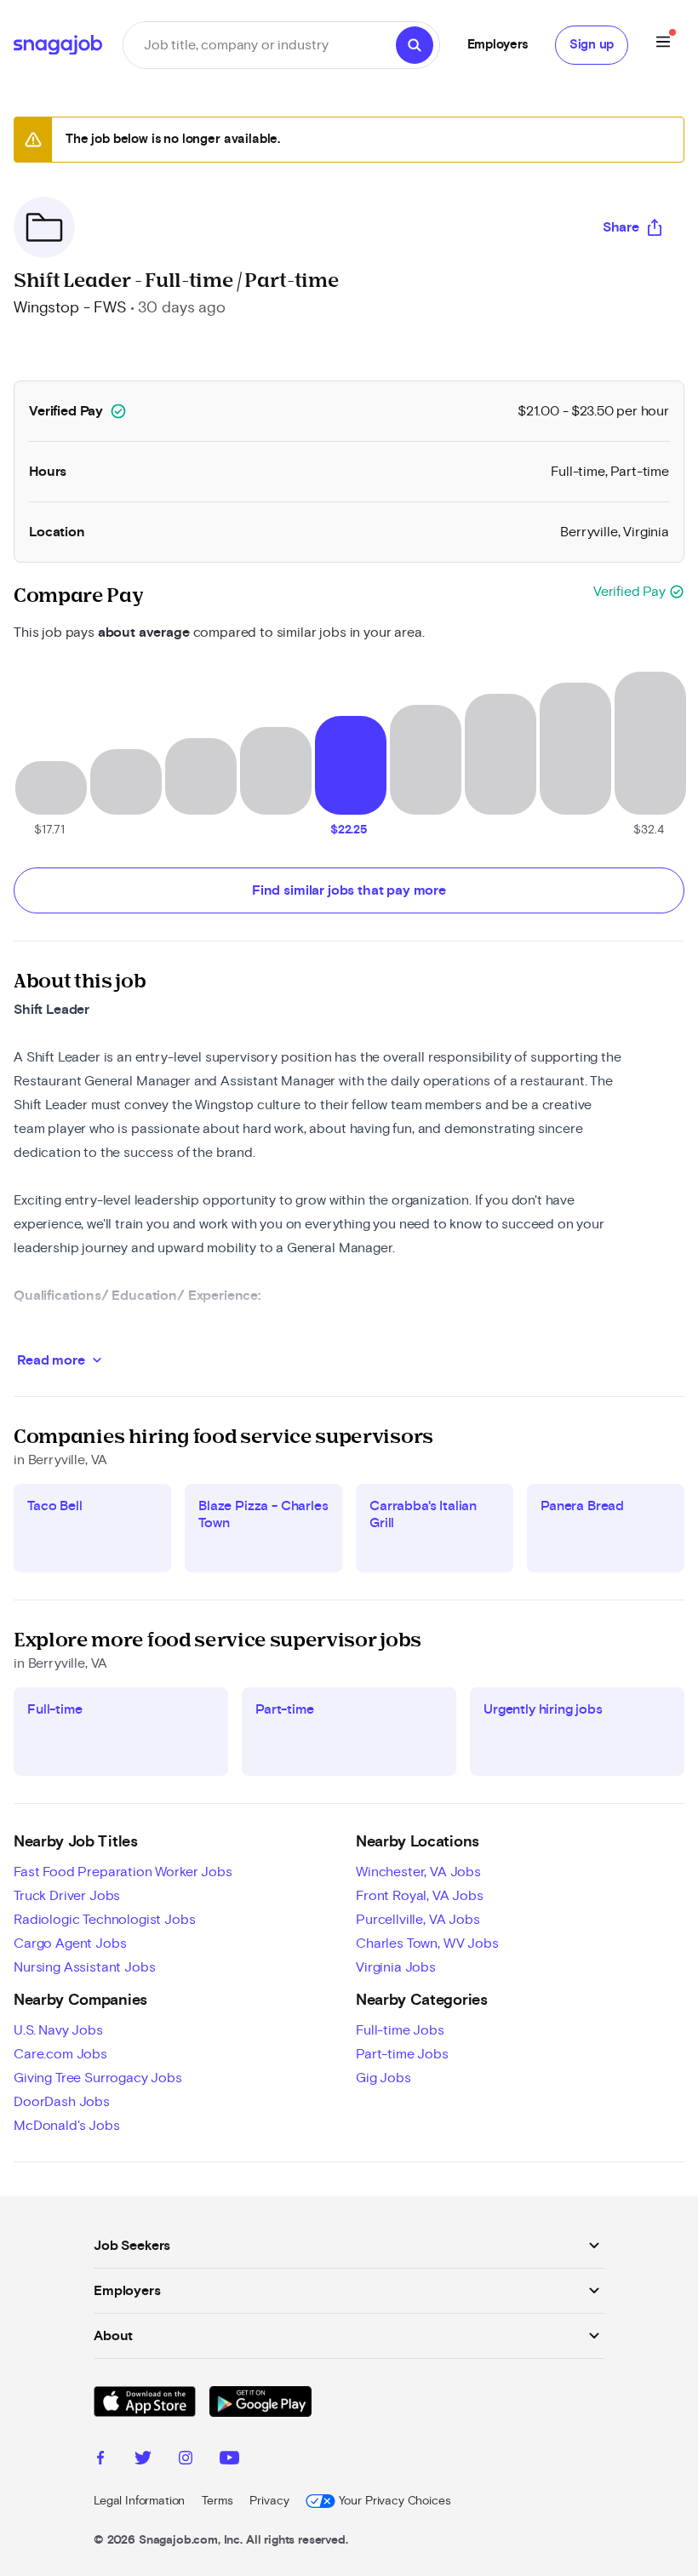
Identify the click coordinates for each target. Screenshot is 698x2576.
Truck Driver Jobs (67, 1896)
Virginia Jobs (396, 1967)
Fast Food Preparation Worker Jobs (123, 1872)
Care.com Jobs (60, 2054)
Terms (217, 2501)
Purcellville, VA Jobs (418, 1920)
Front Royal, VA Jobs (420, 1896)
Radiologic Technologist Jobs (105, 1920)
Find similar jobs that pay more (349, 890)
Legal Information (139, 2501)
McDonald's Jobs (67, 2126)
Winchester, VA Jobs (418, 1872)
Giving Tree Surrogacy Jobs (98, 2078)
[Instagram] (186, 2460)
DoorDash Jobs (62, 2102)
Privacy (269, 2501)
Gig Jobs (383, 2078)
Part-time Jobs (402, 2054)
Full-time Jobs (400, 2030)
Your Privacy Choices (395, 2501)
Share (621, 227)
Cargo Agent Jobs (70, 1943)
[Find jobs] (415, 45)
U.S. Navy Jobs (58, 2030)
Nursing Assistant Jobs (84, 1967)
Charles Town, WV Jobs (427, 1943)
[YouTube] (229, 2460)
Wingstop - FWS (70, 308)
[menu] (663, 45)
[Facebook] (100, 2460)
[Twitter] (143, 2460)
